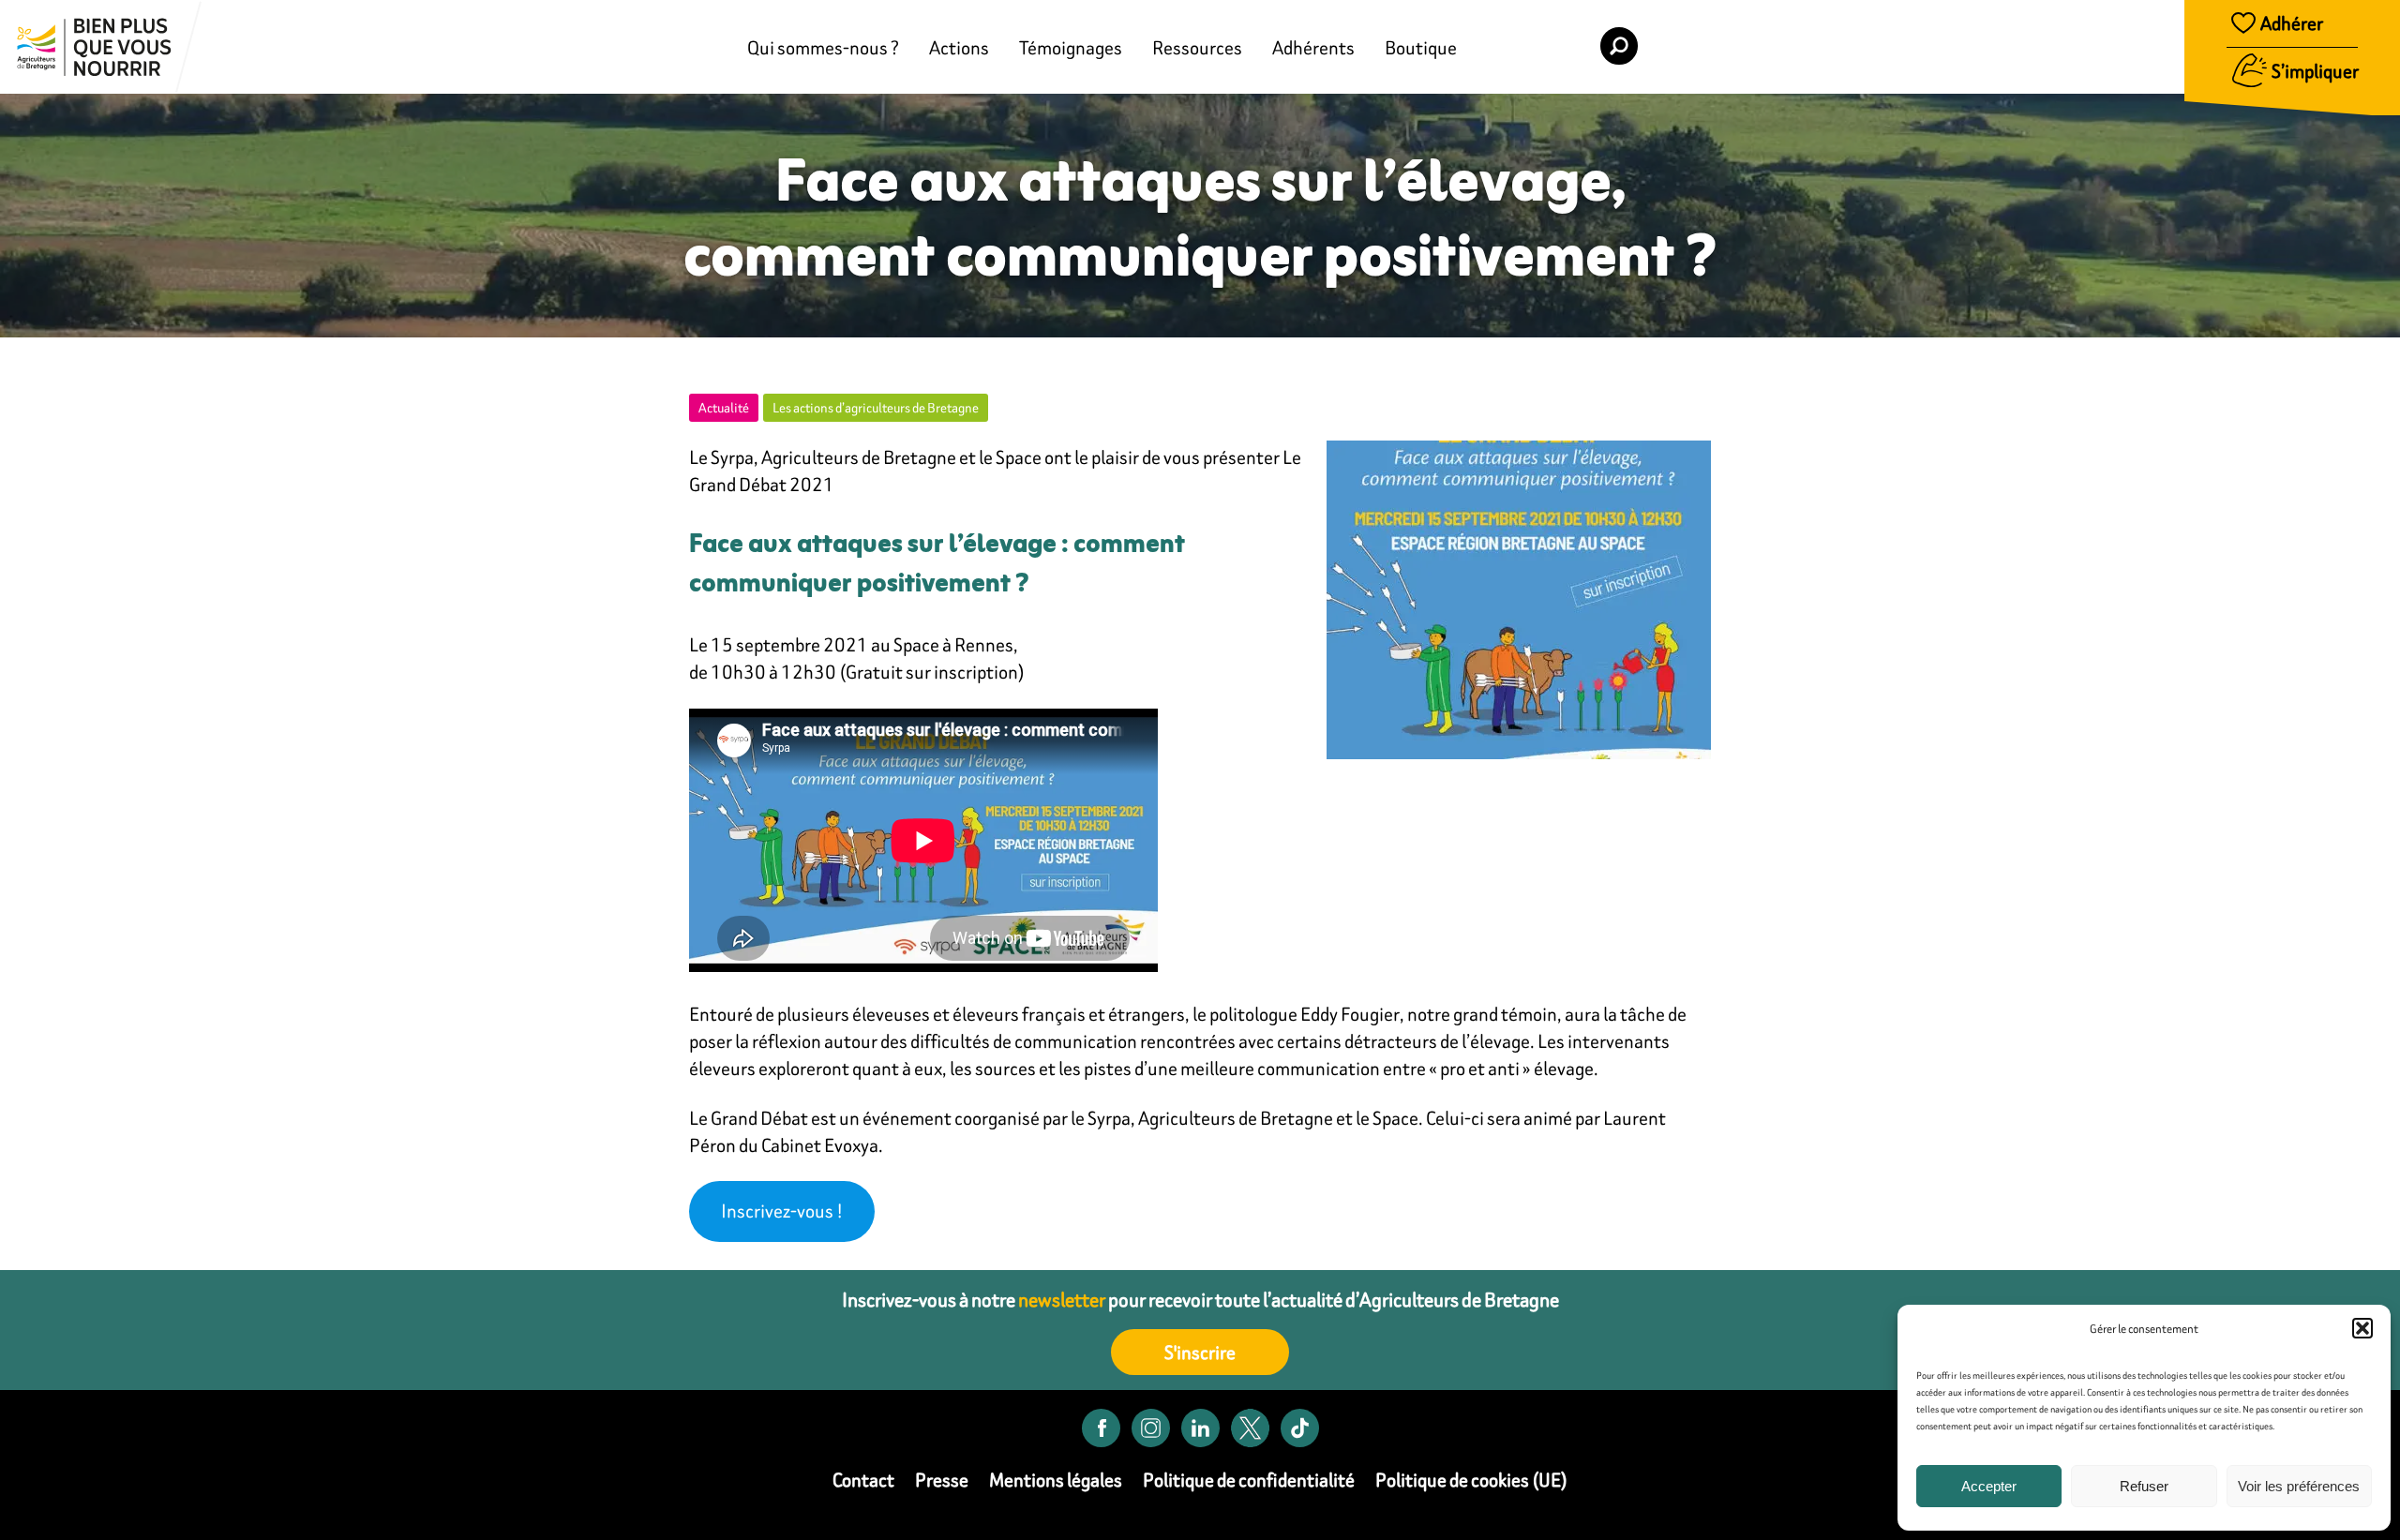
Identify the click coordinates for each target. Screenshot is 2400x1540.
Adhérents (1313, 47)
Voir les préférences (2299, 1486)
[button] (2362, 1328)
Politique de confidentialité (1249, 1480)
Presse (942, 1480)
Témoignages (1071, 47)
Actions (959, 47)
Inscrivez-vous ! (782, 1211)
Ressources (1197, 47)
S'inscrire (1200, 1352)
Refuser (2144, 1486)
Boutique (1421, 47)
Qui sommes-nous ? (823, 47)
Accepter (1989, 1486)
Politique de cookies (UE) (1471, 1480)
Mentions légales (1056, 1480)
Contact (863, 1480)
